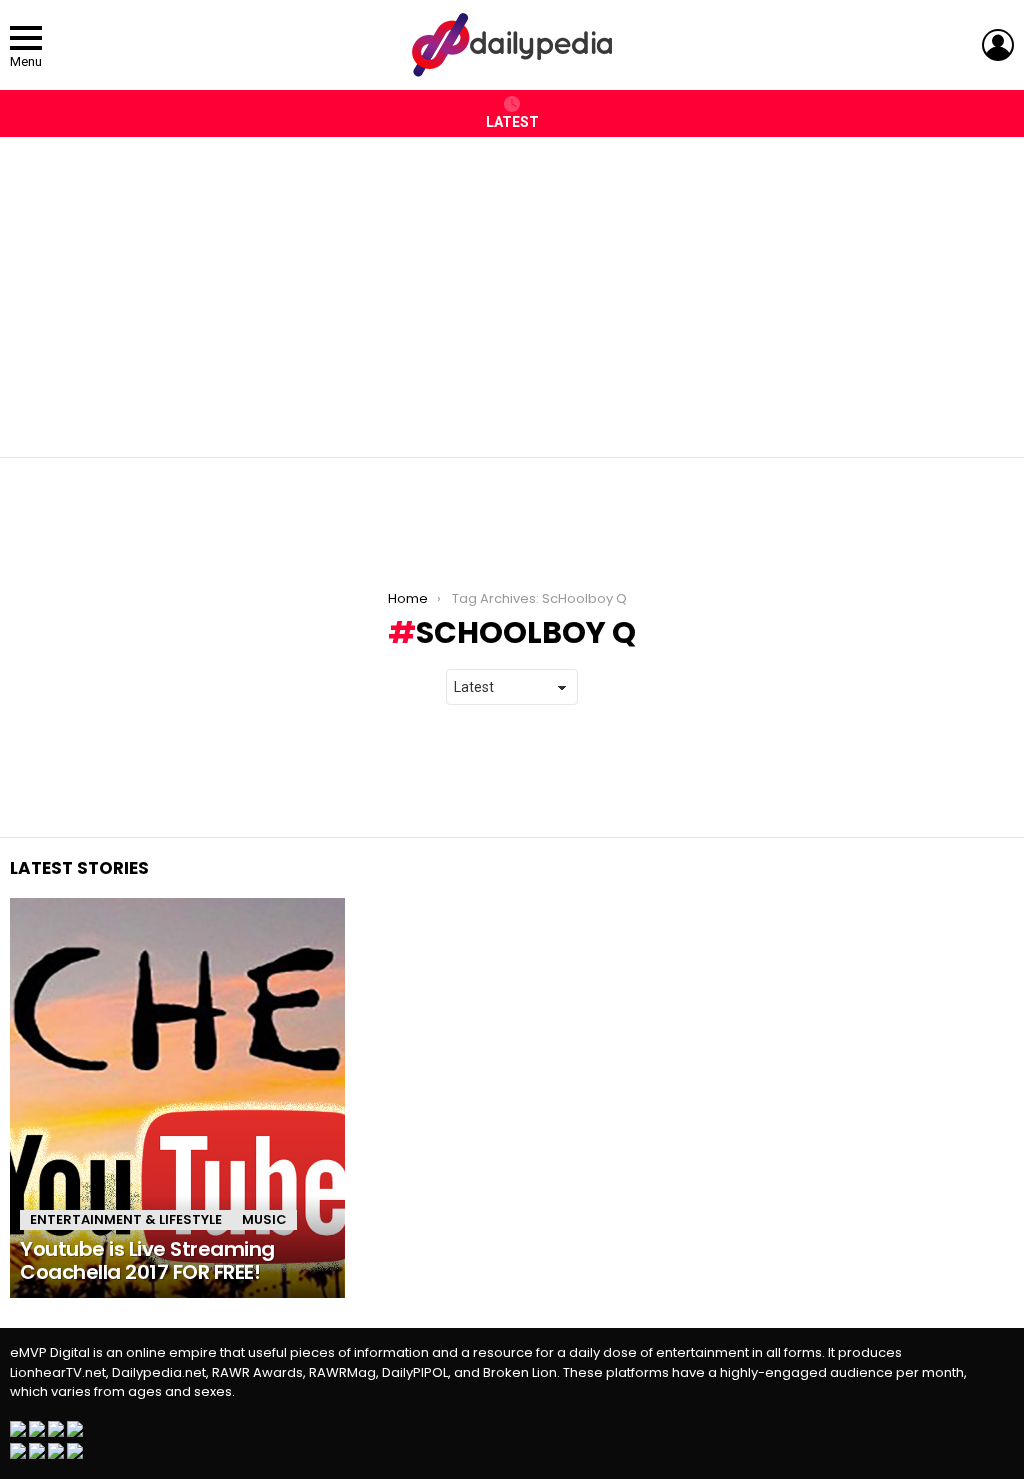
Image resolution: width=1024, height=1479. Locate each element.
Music (264, 1219)
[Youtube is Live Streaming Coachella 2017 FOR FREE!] (177, 1098)
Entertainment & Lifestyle (126, 1219)
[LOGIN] (998, 45)
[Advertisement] (512, 287)
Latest (512, 122)
